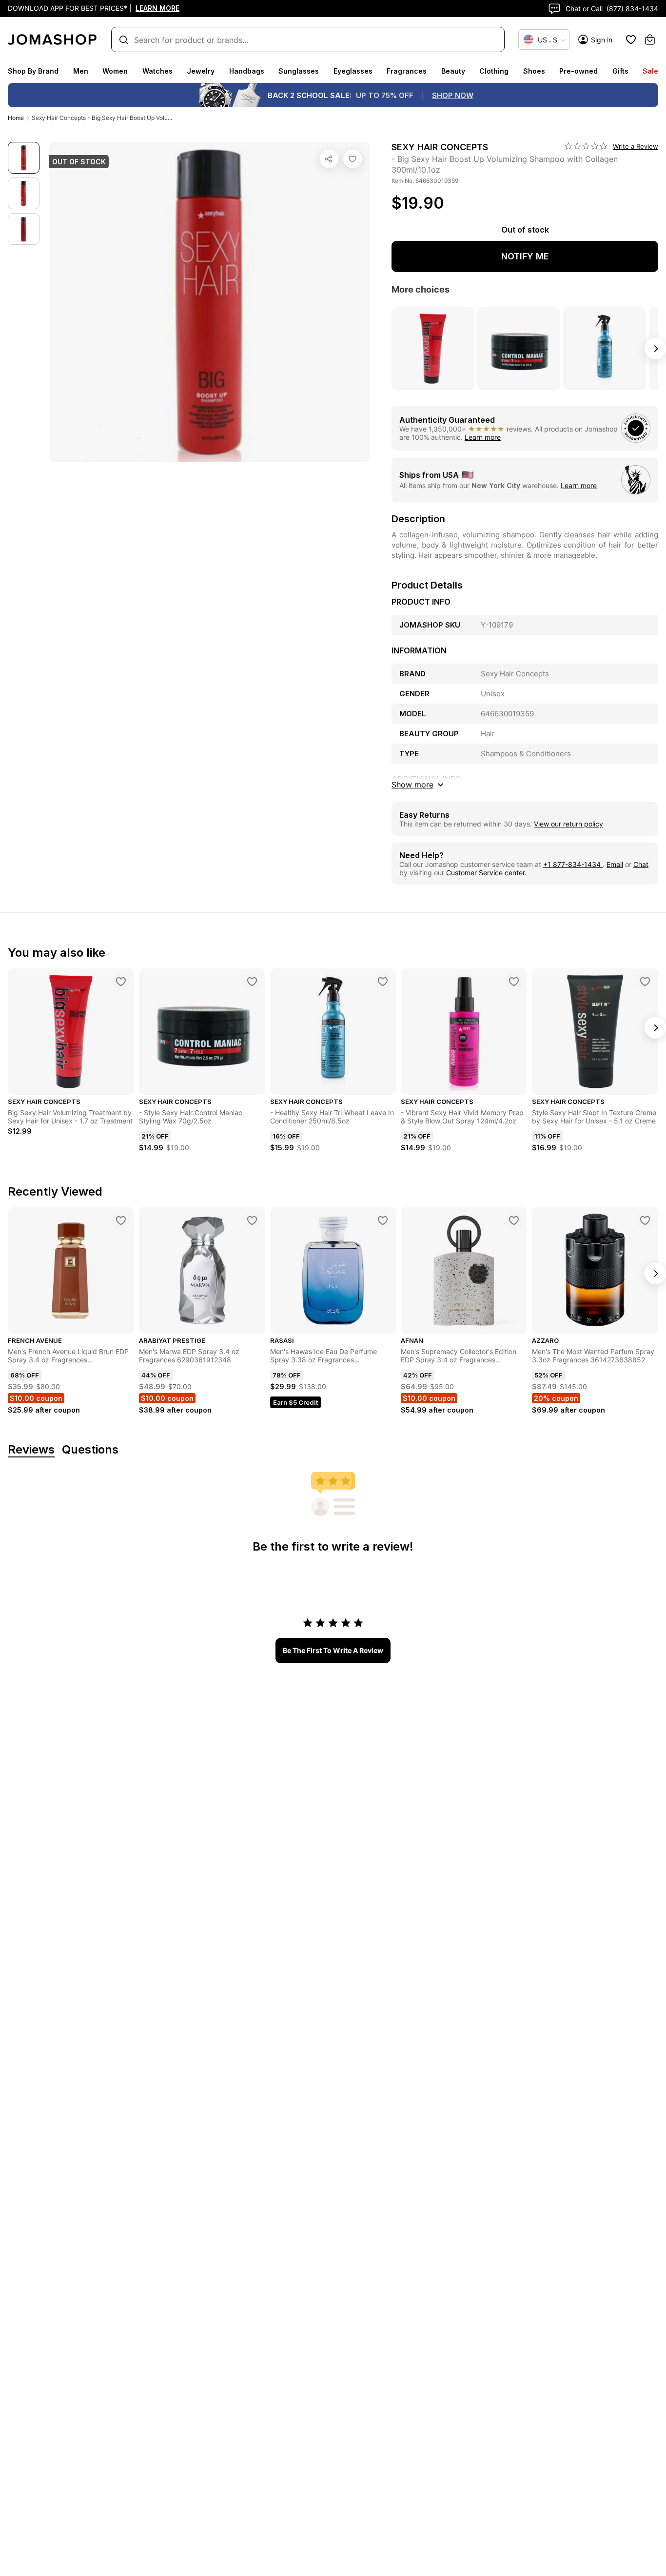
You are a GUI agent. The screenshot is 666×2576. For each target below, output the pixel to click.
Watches (157, 71)
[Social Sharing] (329, 159)
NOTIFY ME (525, 256)
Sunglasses (299, 71)
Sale (650, 71)
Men (81, 71)
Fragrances (407, 71)
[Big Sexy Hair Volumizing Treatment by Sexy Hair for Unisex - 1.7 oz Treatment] (121, 982)
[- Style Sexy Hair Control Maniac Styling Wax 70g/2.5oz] (252, 982)
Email (615, 864)
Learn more (483, 437)
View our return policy (568, 824)
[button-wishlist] (631, 39)
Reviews (31, 1450)
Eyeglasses (353, 71)
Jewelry (201, 71)
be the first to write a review (333, 1650)
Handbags (247, 71)
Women (115, 71)
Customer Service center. (486, 873)
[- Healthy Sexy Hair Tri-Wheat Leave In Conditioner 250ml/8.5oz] (383, 982)
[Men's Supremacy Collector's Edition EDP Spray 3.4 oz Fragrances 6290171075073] (514, 1220)
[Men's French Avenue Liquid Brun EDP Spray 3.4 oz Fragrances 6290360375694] (121, 1220)
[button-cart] (650, 39)
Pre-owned (578, 71)
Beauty (453, 71)
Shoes (534, 71)
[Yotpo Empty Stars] (586, 146)
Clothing (494, 71)
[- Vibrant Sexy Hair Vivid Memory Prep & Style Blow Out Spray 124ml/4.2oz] (514, 982)
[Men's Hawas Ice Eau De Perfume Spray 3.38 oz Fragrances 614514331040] (383, 1220)
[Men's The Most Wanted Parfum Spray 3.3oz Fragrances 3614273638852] (645, 1220)
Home (16, 118)
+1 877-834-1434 (573, 864)
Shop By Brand (33, 71)
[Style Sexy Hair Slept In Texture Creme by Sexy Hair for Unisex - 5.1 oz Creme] (645, 982)
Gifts (620, 71)
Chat (641, 864)
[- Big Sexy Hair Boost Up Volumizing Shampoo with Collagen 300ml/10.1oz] (353, 159)
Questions (90, 1450)
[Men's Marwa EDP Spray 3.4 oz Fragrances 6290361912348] (252, 1220)
